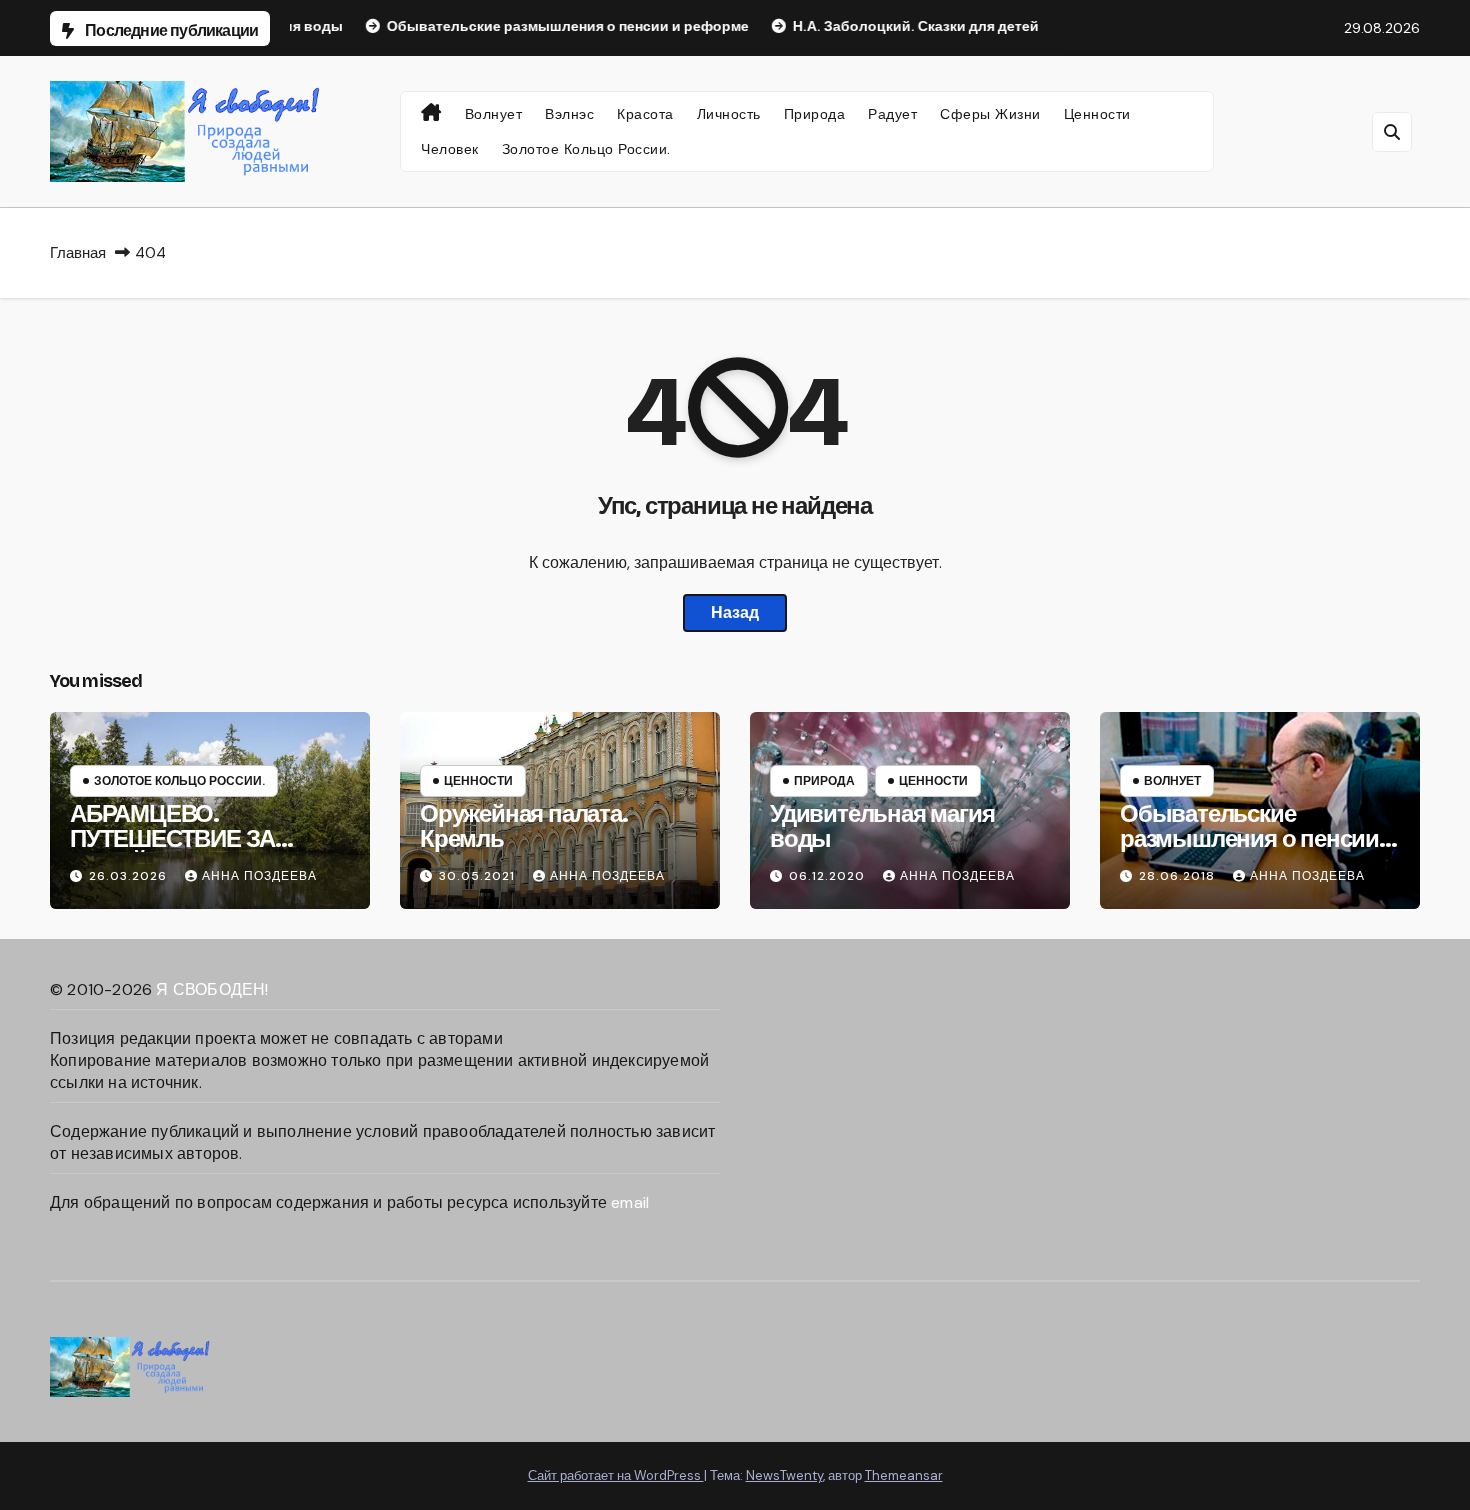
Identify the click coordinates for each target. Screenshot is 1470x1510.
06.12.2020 (829, 876)
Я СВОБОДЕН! (212, 989)
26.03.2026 (130, 876)
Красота (645, 114)
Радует (892, 114)
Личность (729, 114)
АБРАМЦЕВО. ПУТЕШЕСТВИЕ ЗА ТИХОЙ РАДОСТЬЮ (176, 839)
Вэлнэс (569, 114)
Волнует (494, 114)
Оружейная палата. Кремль (524, 826)
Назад (735, 612)
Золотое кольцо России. (586, 149)
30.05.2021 (479, 876)
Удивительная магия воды (882, 826)
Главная (78, 253)
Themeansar (904, 1475)
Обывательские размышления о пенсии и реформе (1259, 839)
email (630, 1202)
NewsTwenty (784, 1475)
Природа (815, 114)
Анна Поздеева (259, 876)
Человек (450, 149)
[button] (1392, 132)
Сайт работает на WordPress (616, 1475)
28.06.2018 (1179, 876)
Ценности (1097, 114)
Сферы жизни (990, 114)
